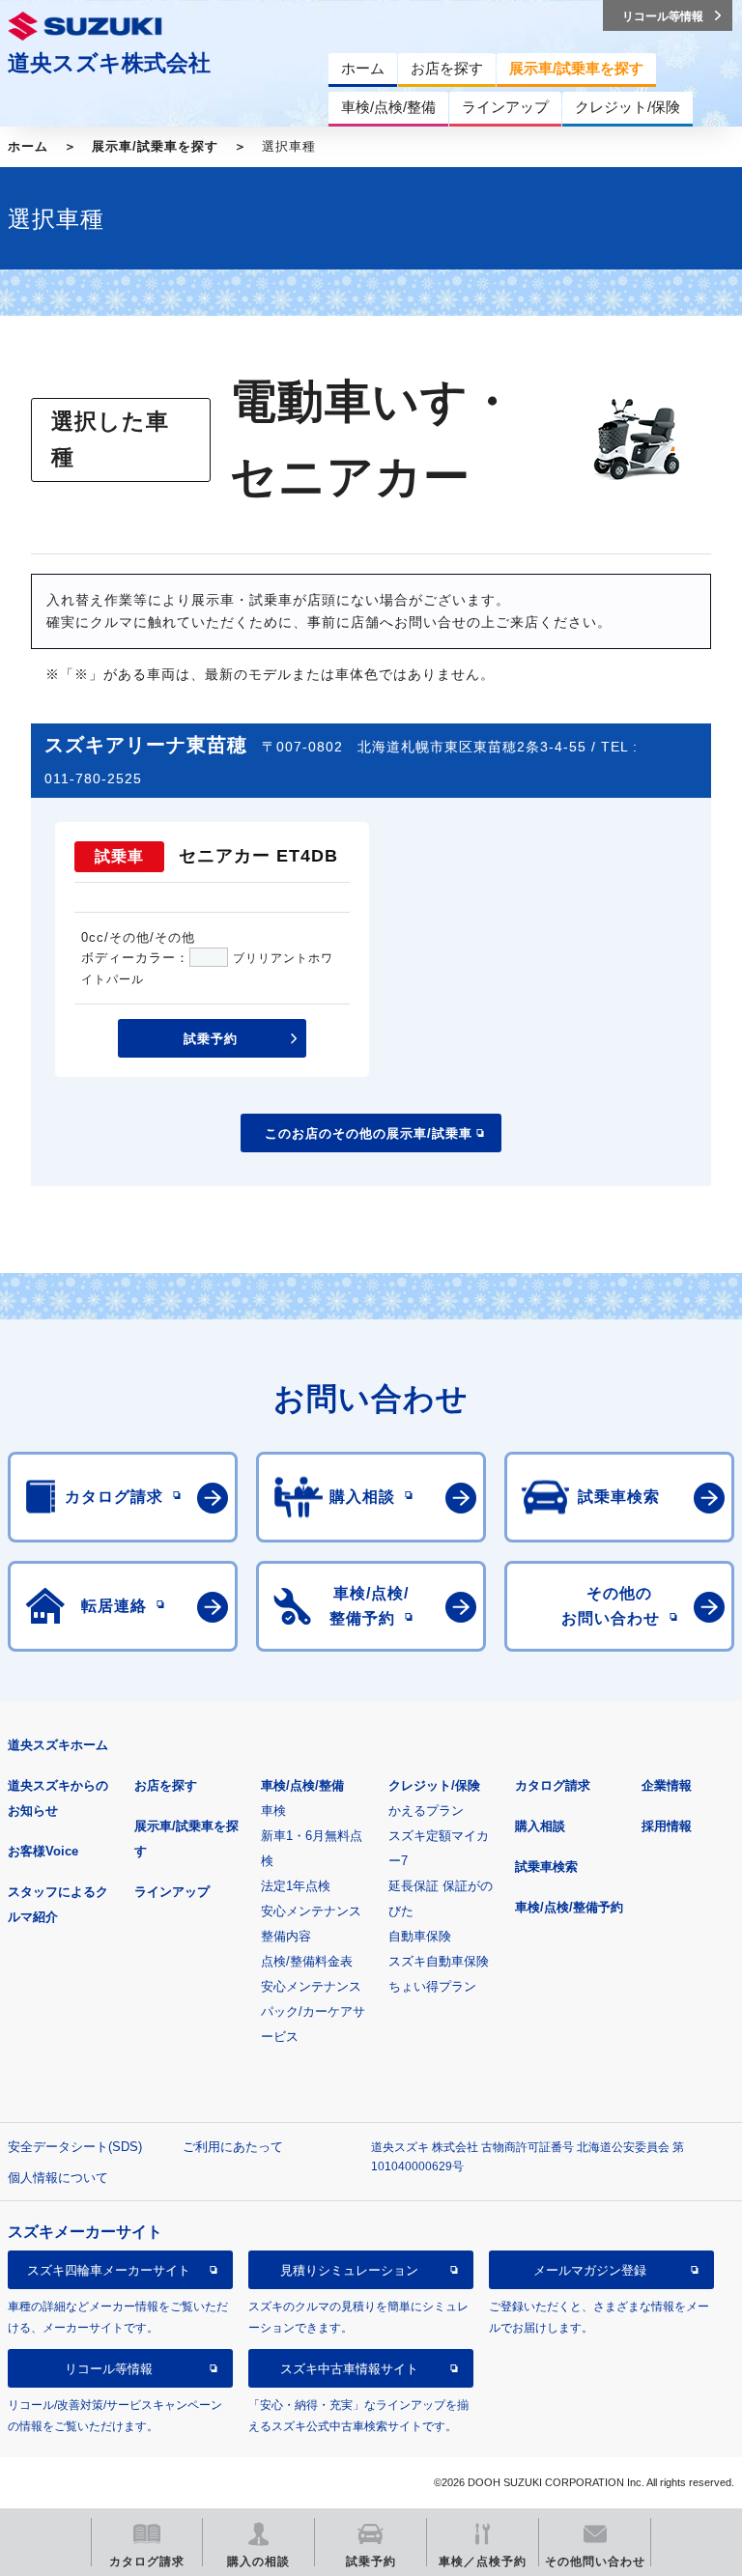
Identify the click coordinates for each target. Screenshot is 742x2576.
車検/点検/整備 (302, 1785)
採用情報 (667, 1826)
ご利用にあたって (233, 2147)
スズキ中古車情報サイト (349, 2369)
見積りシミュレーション (349, 2270)
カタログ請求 (553, 1785)
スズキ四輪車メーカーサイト (109, 2270)
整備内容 (286, 1936)
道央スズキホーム (58, 1745)
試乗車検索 (546, 1867)
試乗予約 (211, 1039)
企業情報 (667, 1785)
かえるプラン (426, 1811)
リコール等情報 (109, 2369)
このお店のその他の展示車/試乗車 (369, 1133)
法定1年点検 (296, 1886)
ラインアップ (172, 1892)
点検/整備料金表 (307, 1961)
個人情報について (58, 2178)
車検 (273, 1811)
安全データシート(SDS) (75, 2147)
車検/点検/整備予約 (569, 1907)
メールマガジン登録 (590, 2270)
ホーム (28, 146)
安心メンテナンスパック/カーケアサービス (313, 2011)
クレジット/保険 (434, 1785)
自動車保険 (420, 1936)
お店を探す (166, 1785)
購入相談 (540, 1826)
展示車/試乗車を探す (155, 146)
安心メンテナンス (311, 1911)
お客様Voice (43, 1851)
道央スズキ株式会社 (109, 63)
